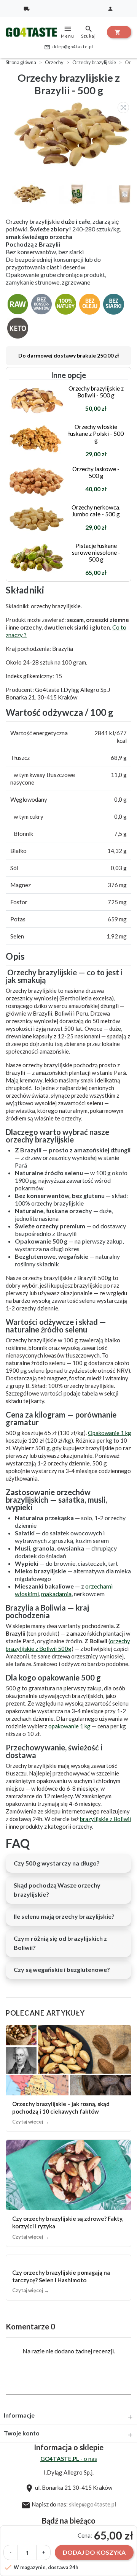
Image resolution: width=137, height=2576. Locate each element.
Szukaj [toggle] (88, 32)
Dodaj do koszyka (94, 2552)
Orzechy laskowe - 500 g (96, 472)
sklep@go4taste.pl (69, 47)
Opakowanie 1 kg (110, 1433)
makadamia (56, 1594)
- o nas (69, 2459)
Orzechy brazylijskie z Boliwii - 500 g (96, 392)
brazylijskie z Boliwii (105, 1819)
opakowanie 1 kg (69, 1726)
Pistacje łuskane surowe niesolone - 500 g (96, 552)
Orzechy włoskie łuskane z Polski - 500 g (96, 434)
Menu (68, 32)
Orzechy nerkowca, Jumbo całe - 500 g (96, 511)
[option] (70, 135)
